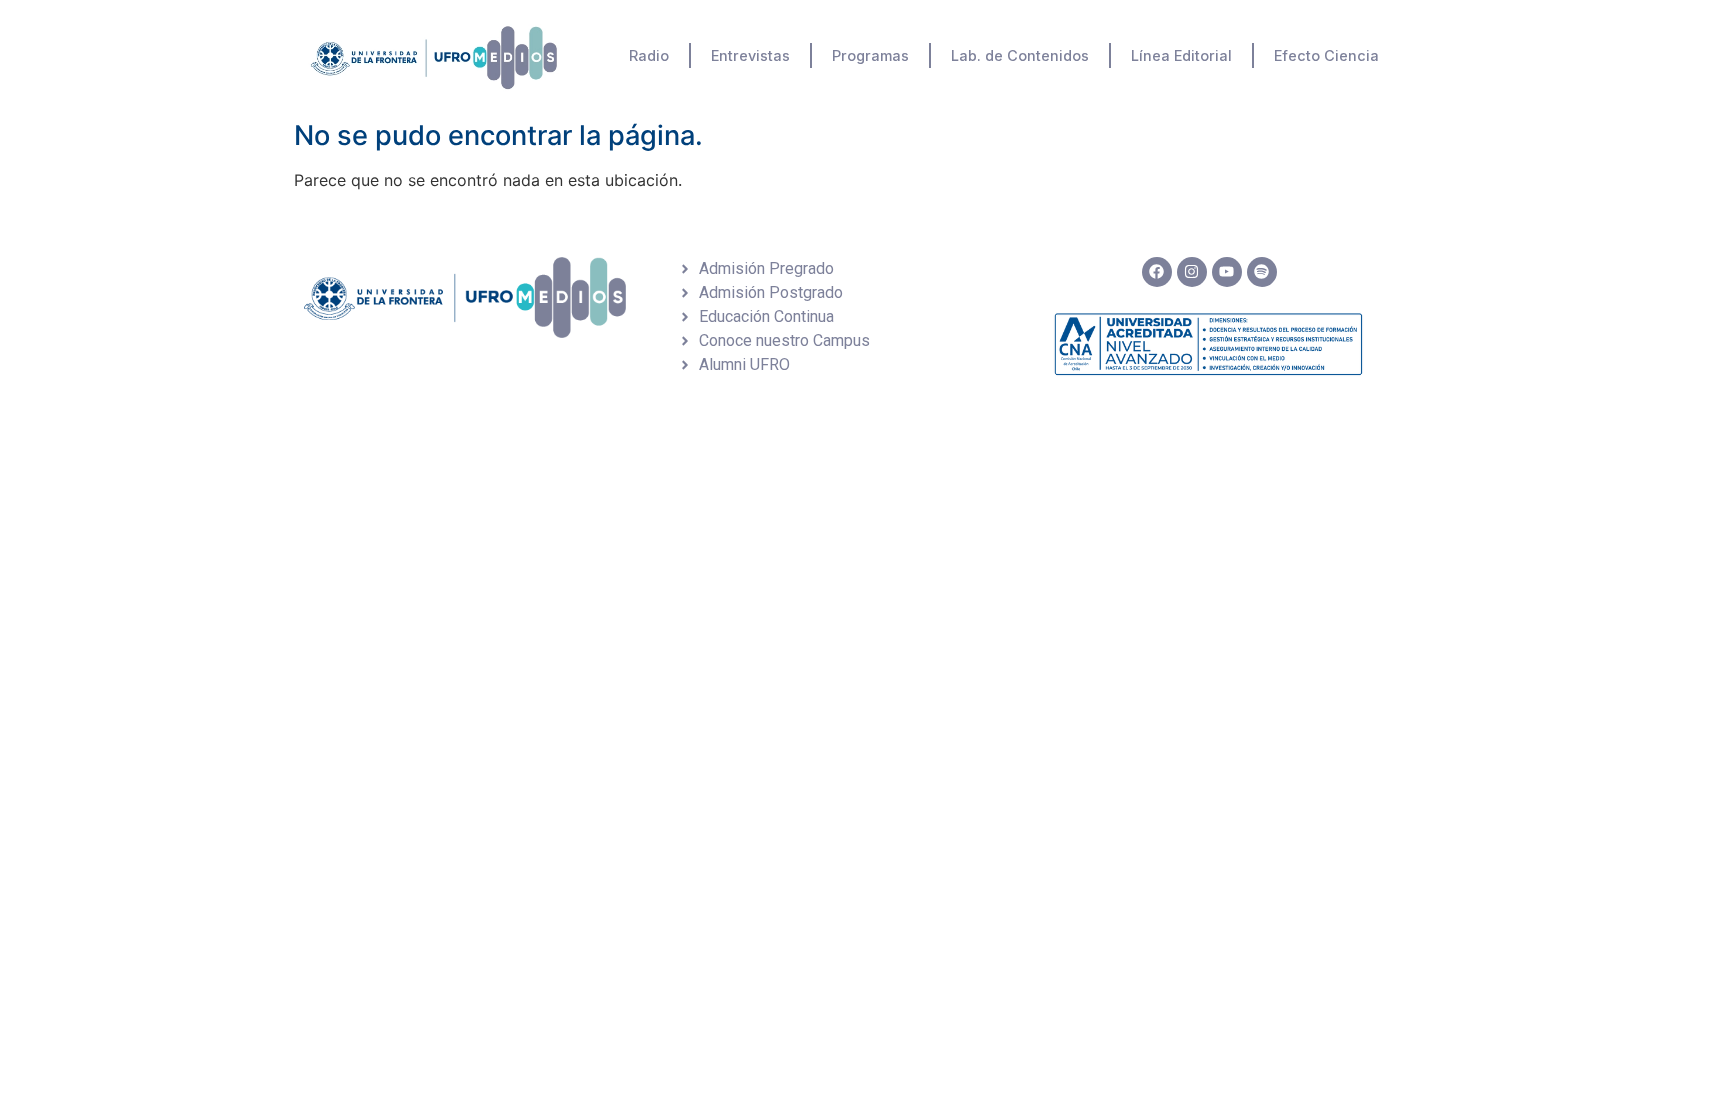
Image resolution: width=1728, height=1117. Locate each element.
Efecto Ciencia (1326, 55)
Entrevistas (750, 55)
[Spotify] (1262, 272)
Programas (870, 55)
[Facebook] (1157, 272)
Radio (649, 55)
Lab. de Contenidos (1020, 55)
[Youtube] (1227, 272)
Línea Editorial (1181, 55)
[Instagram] (1192, 272)
